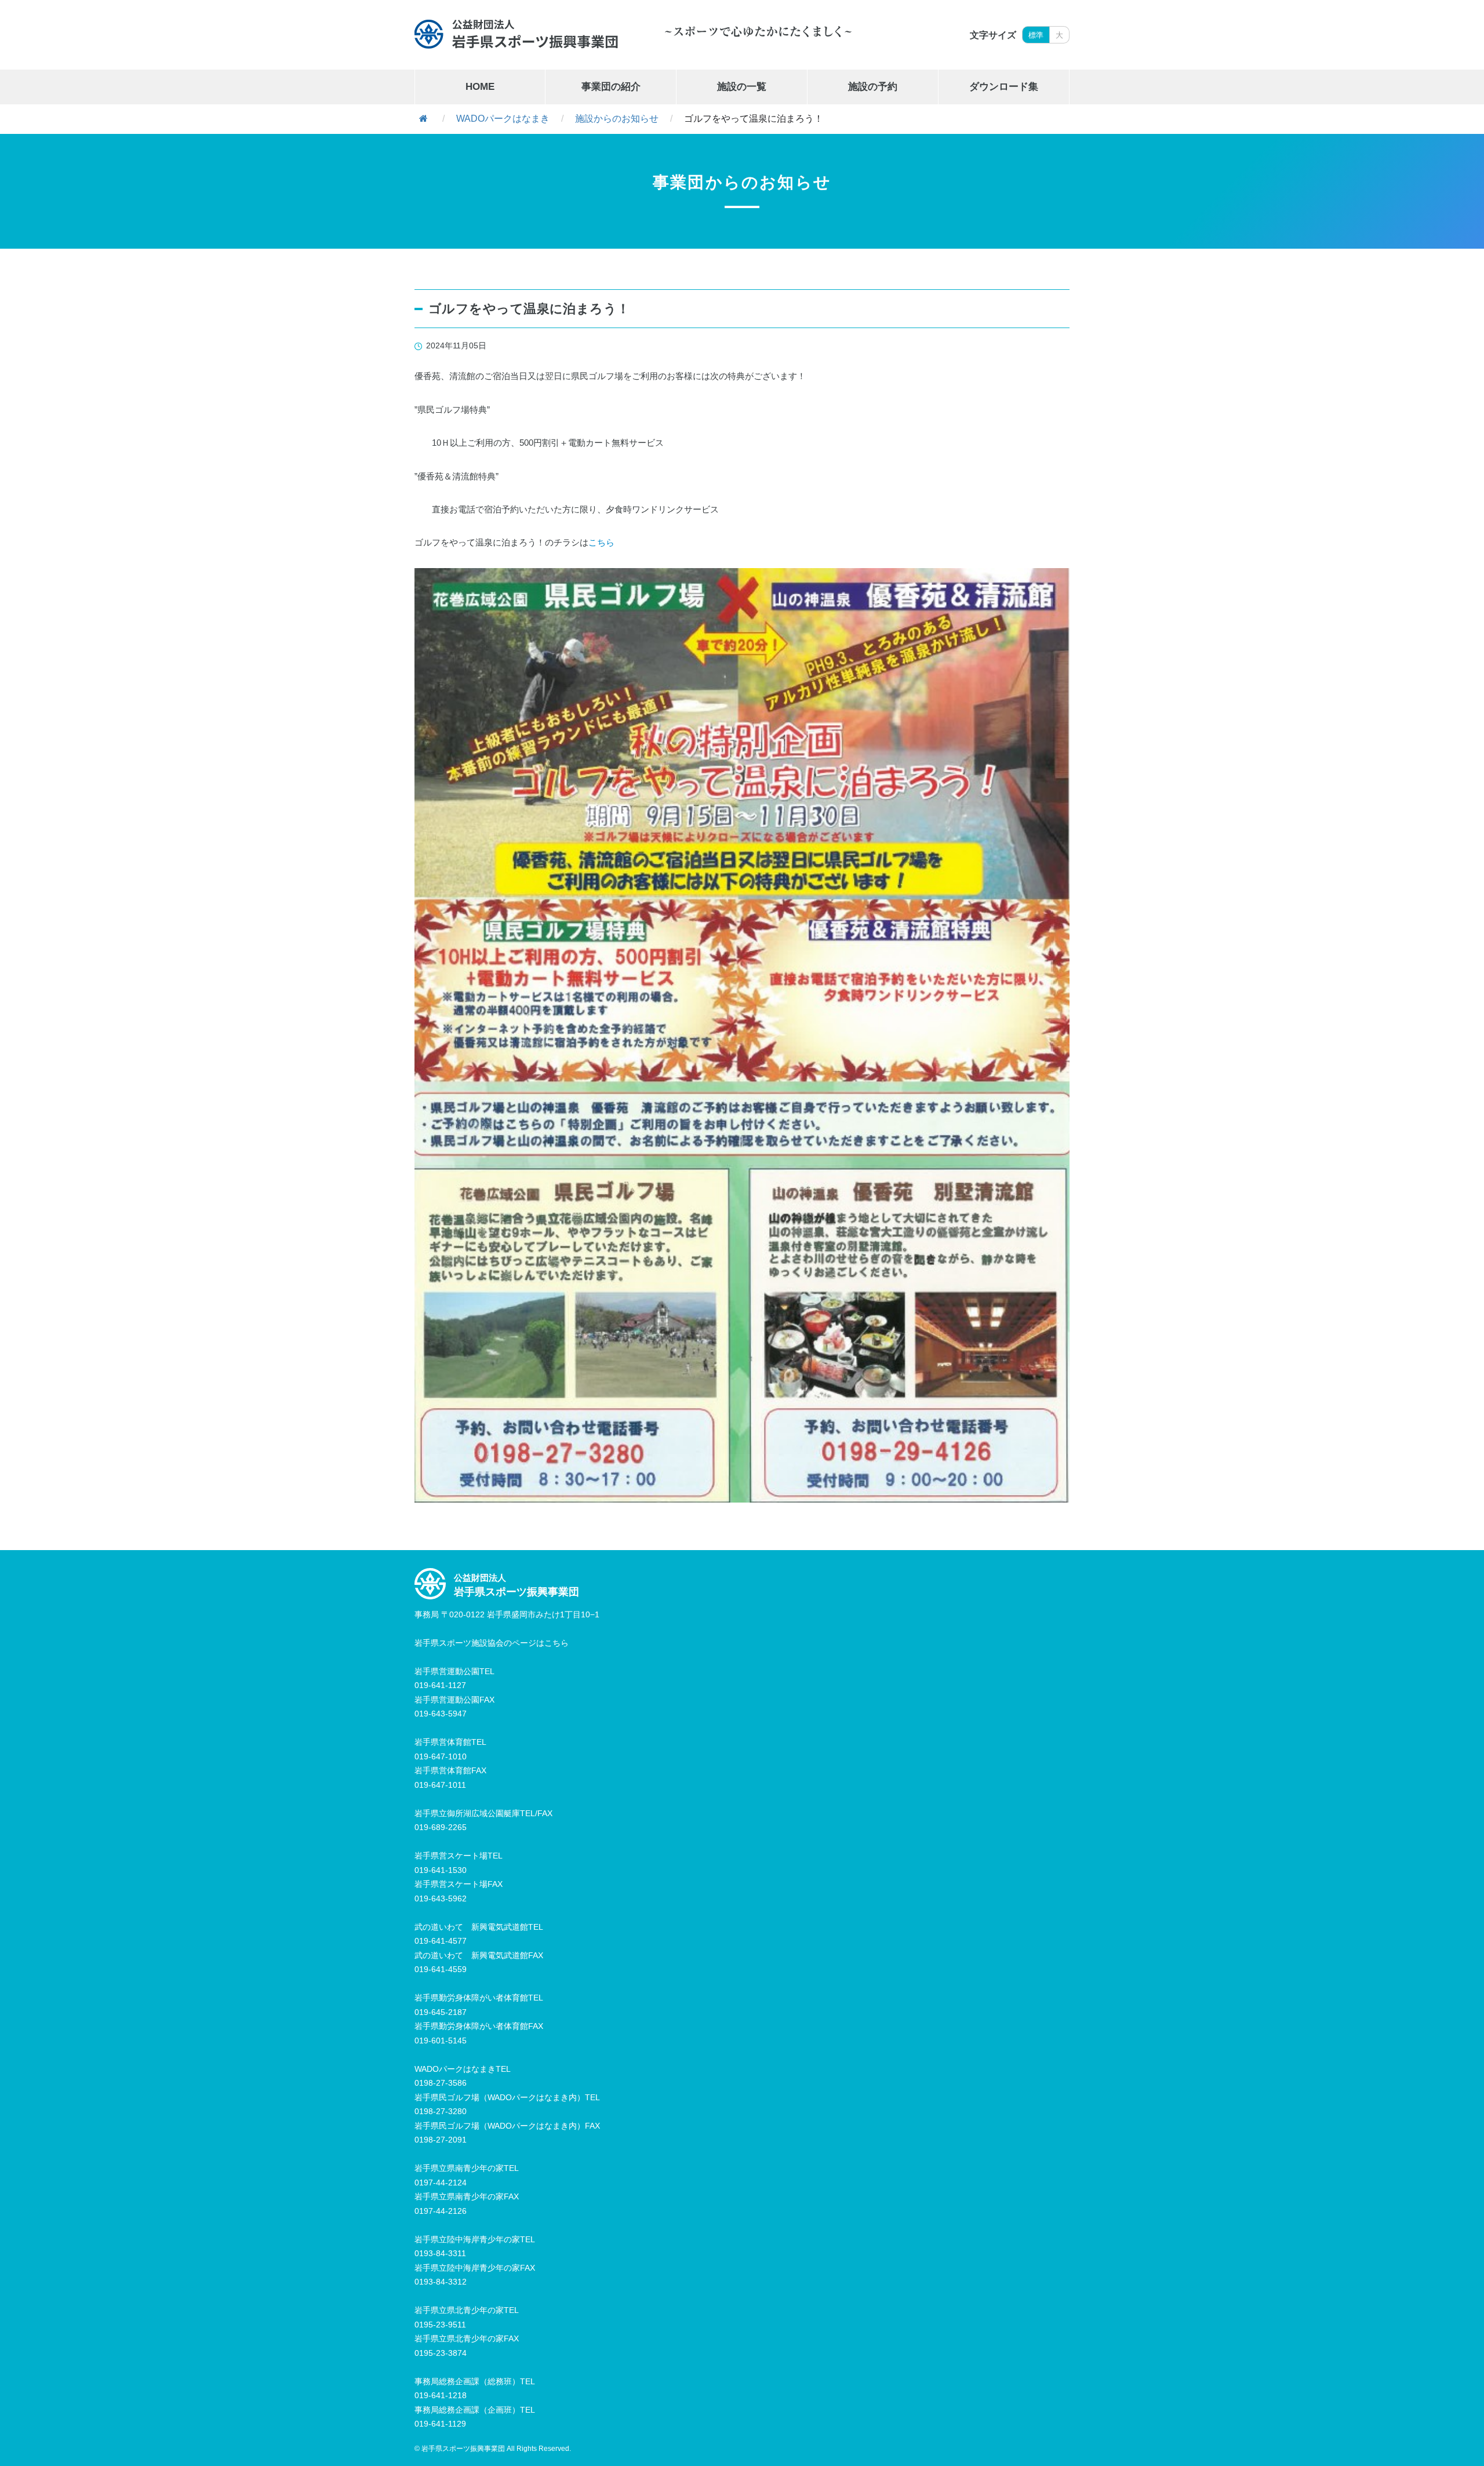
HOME (480, 87)
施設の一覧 (742, 87)
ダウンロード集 (1004, 87)
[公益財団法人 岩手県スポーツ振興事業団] (517, 34)
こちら (601, 542)
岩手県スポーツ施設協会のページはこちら (492, 1643)
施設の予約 (873, 87)
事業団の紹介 (611, 87)
